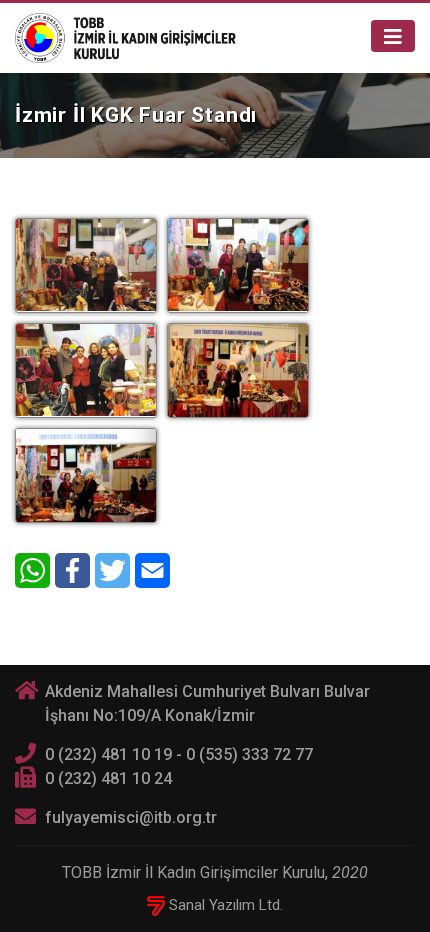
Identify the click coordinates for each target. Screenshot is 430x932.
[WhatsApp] (32, 570)
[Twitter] (112, 570)
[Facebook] (72, 570)
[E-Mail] (152, 570)
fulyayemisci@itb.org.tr (131, 817)
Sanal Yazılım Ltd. (224, 905)
